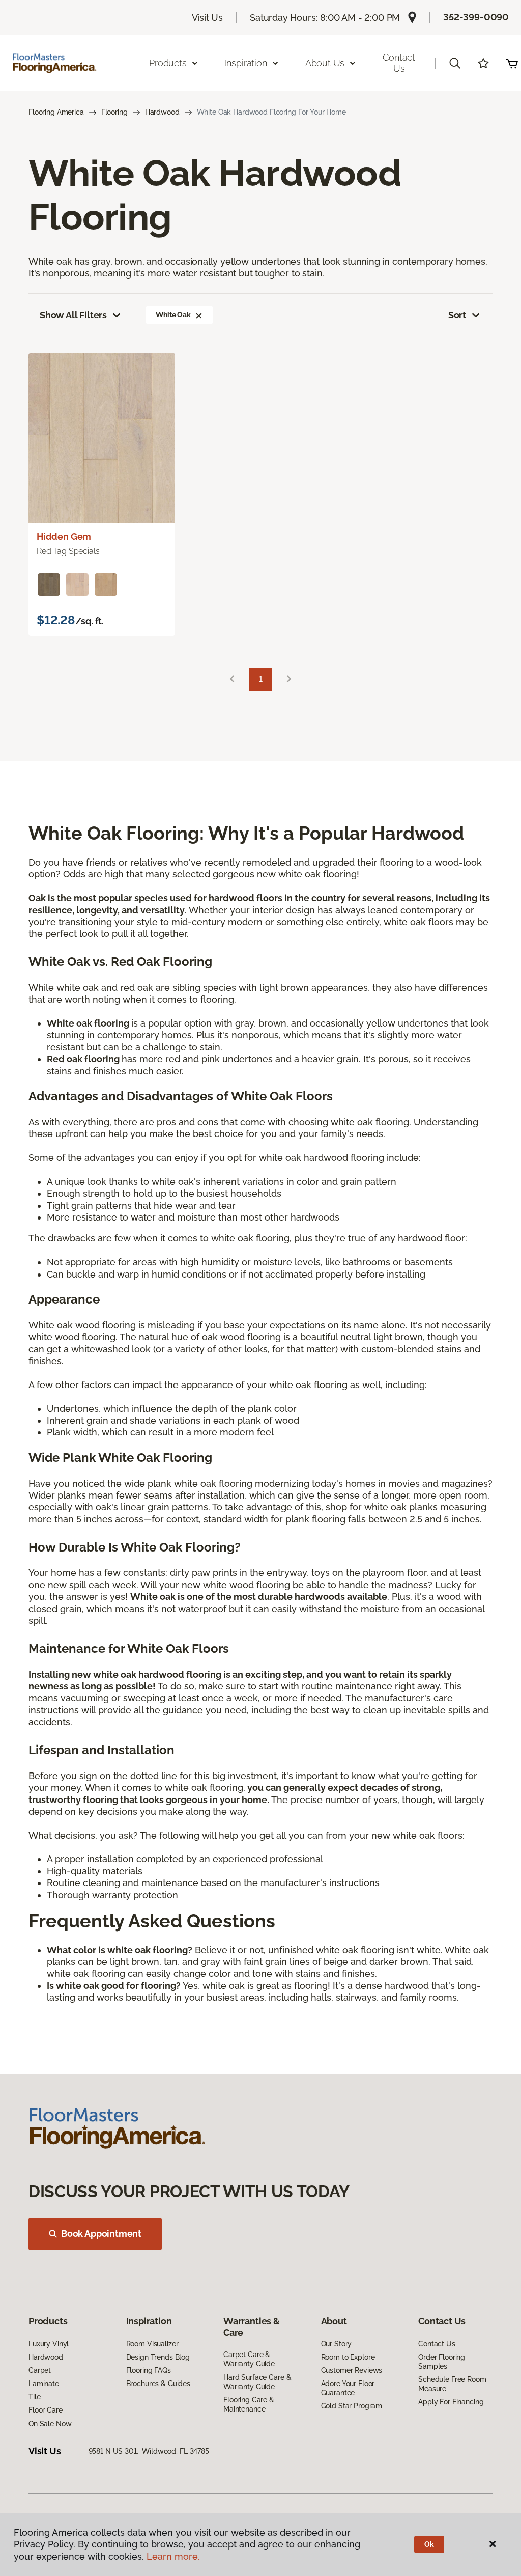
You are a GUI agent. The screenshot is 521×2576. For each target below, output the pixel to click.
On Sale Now (50, 2424)
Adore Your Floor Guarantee (348, 2388)
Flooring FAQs (149, 2370)
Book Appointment (101, 2234)
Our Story (337, 2344)
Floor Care (46, 2410)
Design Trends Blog (158, 2357)
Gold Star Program (352, 2406)
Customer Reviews (352, 2370)
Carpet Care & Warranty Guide (249, 2359)
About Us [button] (325, 63)
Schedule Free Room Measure (452, 2384)
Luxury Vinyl (49, 2344)
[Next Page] (289, 680)
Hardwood (162, 112)
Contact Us (399, 63)
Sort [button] (457, 315)
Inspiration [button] (246, 63)
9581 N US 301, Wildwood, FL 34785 (149, 2451)
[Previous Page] (232, 680)
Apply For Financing (451, 2402)
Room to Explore (348, 2357)
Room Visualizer (152, 2344)
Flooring (114, 112)
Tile (34, 2397)
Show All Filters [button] (73, 315)
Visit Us (208, 18)
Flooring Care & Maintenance (249, 2404)
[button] (455, 63)
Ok (429, 2544)
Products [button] (168, 63)
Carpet (40, 2370)
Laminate (44, 2384)
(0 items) (512, 63)
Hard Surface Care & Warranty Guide (257, 2382)
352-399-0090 (476, 17)
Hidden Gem (64, 536)
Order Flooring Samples (442, 2362)
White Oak (173, 315)
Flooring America (56, 112)
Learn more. (173, 2556)
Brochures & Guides (158, 2384)
